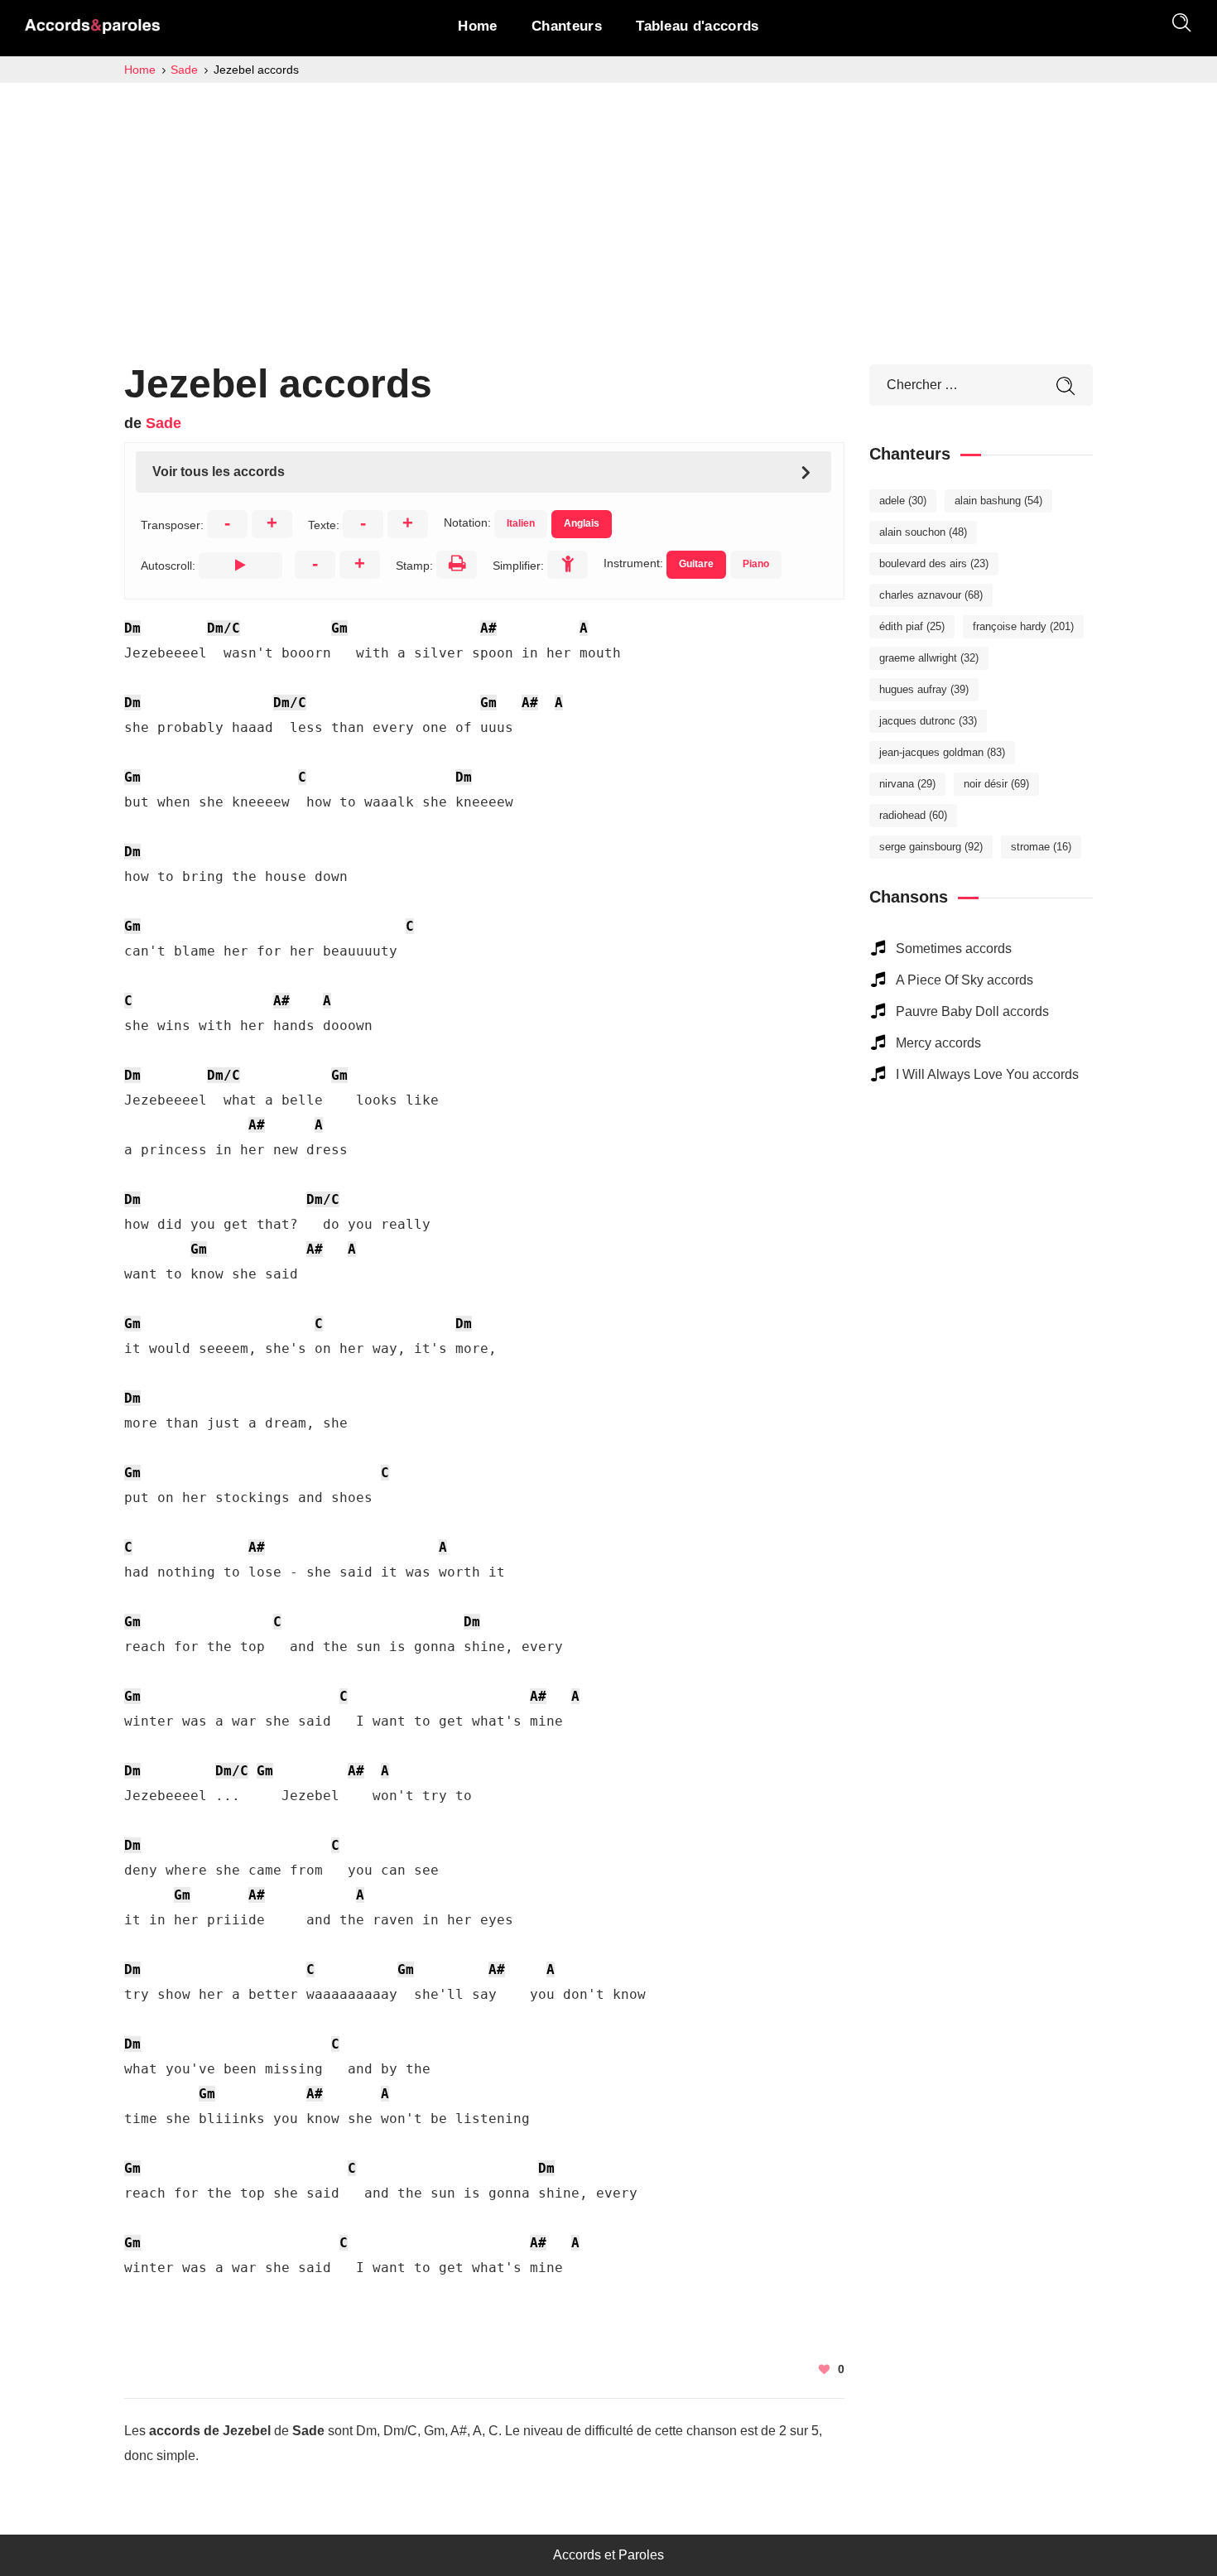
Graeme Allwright (929, 658)
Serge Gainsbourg (931, 847)
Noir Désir (996, 784)
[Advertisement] (608, 207)
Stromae (1041, 847)
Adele (903, 501)
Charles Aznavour (931, 595)
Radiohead (913, 815)
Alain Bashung (998, 501)
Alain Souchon (923, 532)
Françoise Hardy (1023, 626)
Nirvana (907, 784)
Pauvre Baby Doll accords (972, 1011)
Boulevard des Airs (934, 563)
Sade (164, 423)
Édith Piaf (912, 626)
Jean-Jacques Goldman (942, 752)
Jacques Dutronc (928, 721)
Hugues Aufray (924, 689)
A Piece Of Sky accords (964, 980)
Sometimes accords (954, 949)
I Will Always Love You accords (987, 1074)
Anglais (582, 523)
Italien (521, 523)
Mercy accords (938, 1043)
